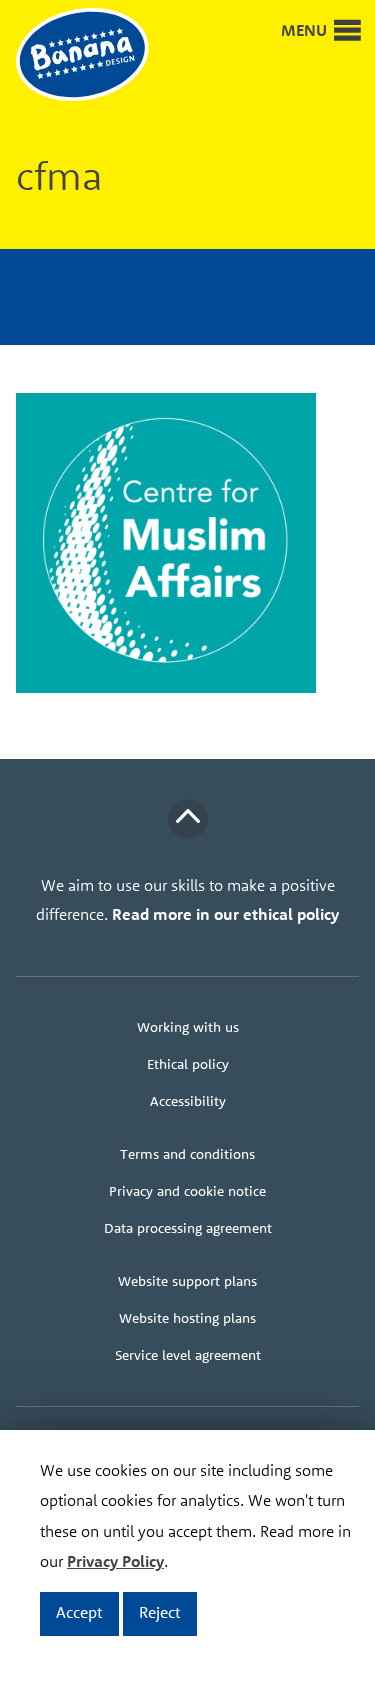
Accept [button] (79, 1612)
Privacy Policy (115, 1561)
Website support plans (187, 1281)
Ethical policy (188, 1064)
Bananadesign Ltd (96, 56)
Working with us (188, 1027)
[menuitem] (187, 1027)
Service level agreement (188, 1355)
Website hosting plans (187, 1318)
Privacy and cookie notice (187, 1191)
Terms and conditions (187, 1154)
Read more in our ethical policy (225, 914)
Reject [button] (160, 1612)
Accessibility (188, 1101)
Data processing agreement (188, 1228)
